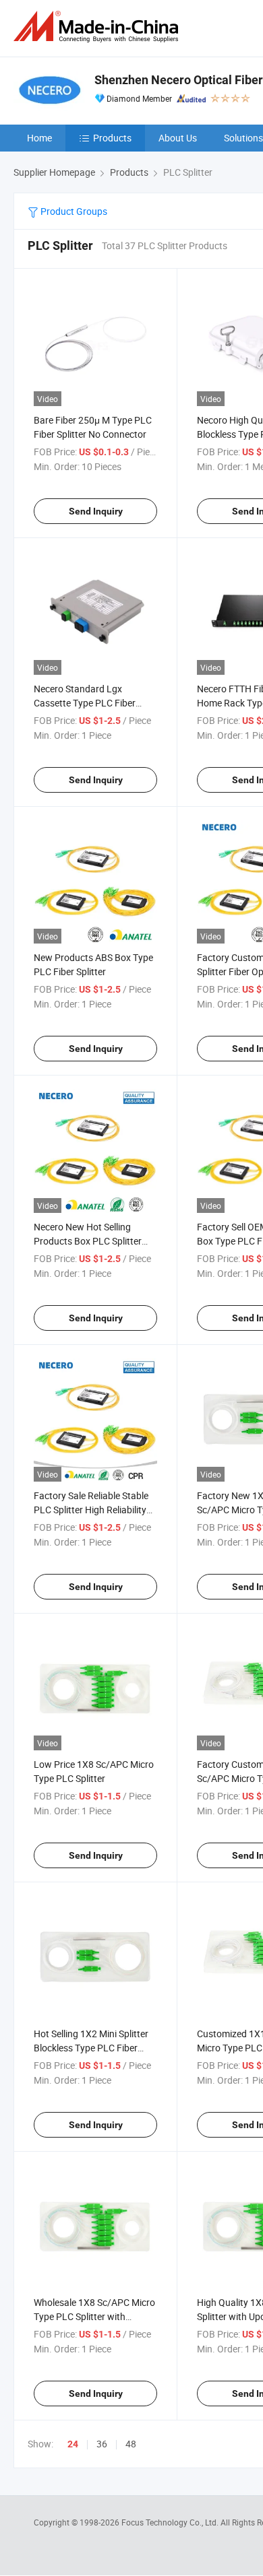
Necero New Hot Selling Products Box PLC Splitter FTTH (88, 1241)
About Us (178, 138)
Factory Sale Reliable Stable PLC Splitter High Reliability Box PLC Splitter (91, 1510)
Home (39, 138)
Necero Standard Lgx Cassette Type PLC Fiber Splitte (85, 703)
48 (131, 2444)
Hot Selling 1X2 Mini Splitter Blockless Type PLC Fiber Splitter (91, 2048)
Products (112, 138)
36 (102, 2444)
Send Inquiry (96, 511)
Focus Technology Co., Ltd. (171, 2522)
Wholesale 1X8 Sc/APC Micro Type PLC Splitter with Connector (94, 2316)
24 (73, 2444)
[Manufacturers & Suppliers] (98, 27)
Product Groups (73, 211)
